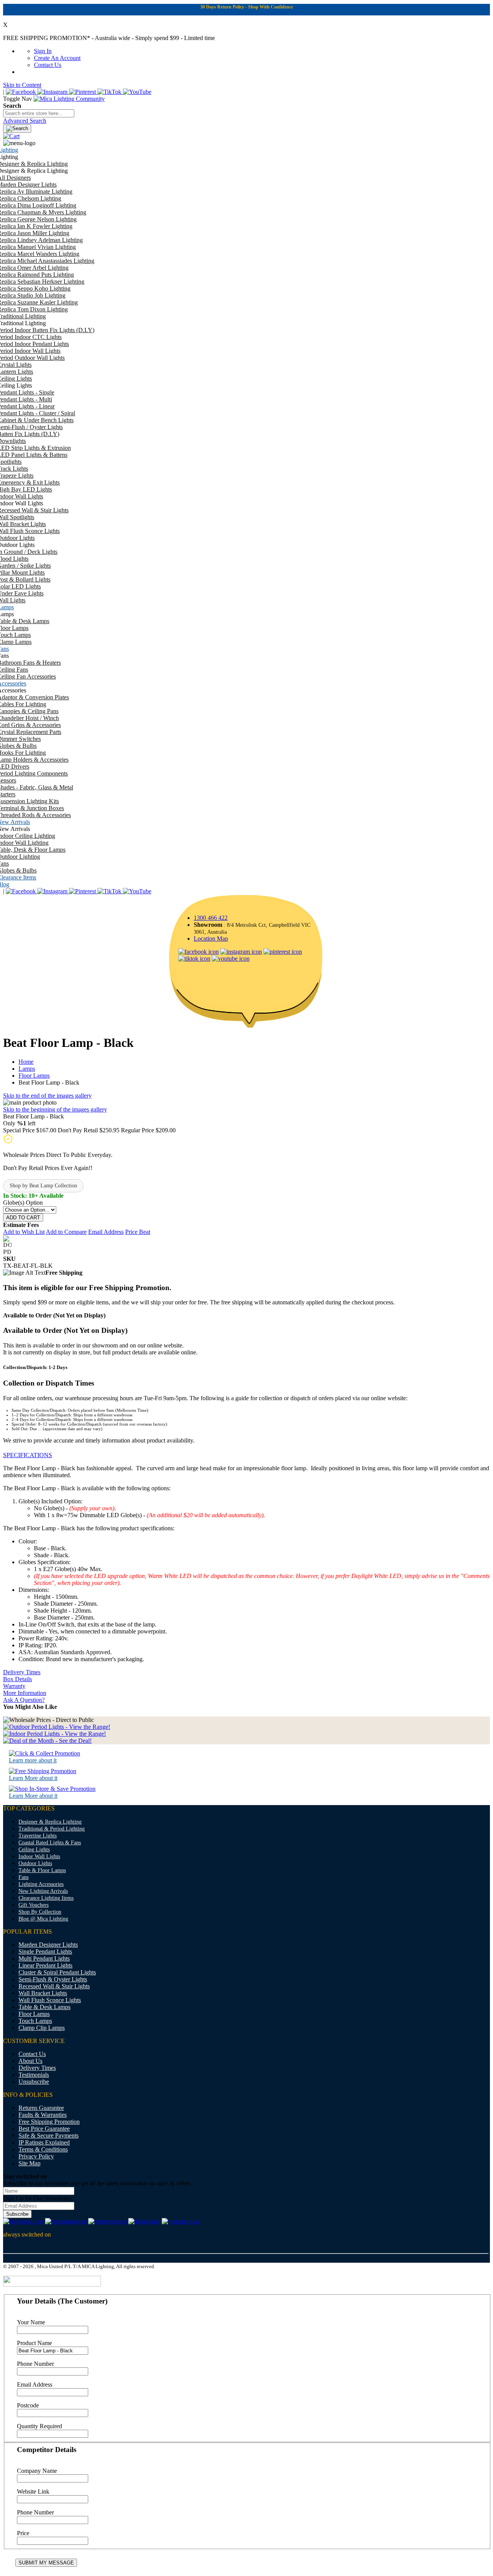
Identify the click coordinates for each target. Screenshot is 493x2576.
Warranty (14, 1686)
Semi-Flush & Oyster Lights (53, 1979)
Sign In (43, 51)
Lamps (27, 1069)
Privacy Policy (36, 2156)
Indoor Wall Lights (39, 1856)
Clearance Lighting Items (46, 1898)
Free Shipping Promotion (49, 2122)
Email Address (35, 2385)
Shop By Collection (40, 1912)
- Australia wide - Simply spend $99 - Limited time (109, 38)
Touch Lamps (35, 2021)
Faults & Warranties (43, 2115)
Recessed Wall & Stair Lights (54, 1986)
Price (23, 2533)
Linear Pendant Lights (45, 1965)
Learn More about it (33, 1778)
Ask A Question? (24, 1700)
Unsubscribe (34, 2082)
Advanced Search (25, 121)
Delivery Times (22, 1672)
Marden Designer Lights (48, 1945)
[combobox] (39, 113)
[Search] (17, 129)
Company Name (37, 2471)
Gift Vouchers (34, 1905)
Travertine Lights (38, 1836)
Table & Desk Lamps (44, 2007)
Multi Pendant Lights (44, 1958)
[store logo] (69, 99)
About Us (30, 2061)
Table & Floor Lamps (42, 1870)
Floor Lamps (34, 1076)
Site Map (29, 2163)
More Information (25, 1693)
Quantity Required (39, 2426)
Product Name (34, 2343)
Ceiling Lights (34, 1850)
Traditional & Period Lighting (52, 1829)
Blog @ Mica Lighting (43, 1919)
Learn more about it (33, 1760)
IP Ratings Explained (44, 2142)
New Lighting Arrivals (43, 1891)
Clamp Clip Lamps (42, 2028)
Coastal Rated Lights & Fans (50, 1843)
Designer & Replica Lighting (50, 1822)
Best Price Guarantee (44, 2129)
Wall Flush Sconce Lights (50, 2000)
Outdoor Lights (35, 1863)
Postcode (28, 2405)
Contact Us (48, 65)
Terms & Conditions (43, 2149)
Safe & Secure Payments (49, 2136)
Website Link (33, 2492)
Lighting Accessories (41, 1884)
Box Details (18, 1679)
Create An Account (57, 58)
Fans (23, 1877)
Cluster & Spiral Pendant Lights (57, 1972)
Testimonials (34, 2075)
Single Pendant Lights (45, 1952)
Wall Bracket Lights (43, 1993)
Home (26, 1062)
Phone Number (35, 2364)
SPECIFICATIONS (28, 1455)
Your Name (31, 2322)
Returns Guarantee (41, 2108)
